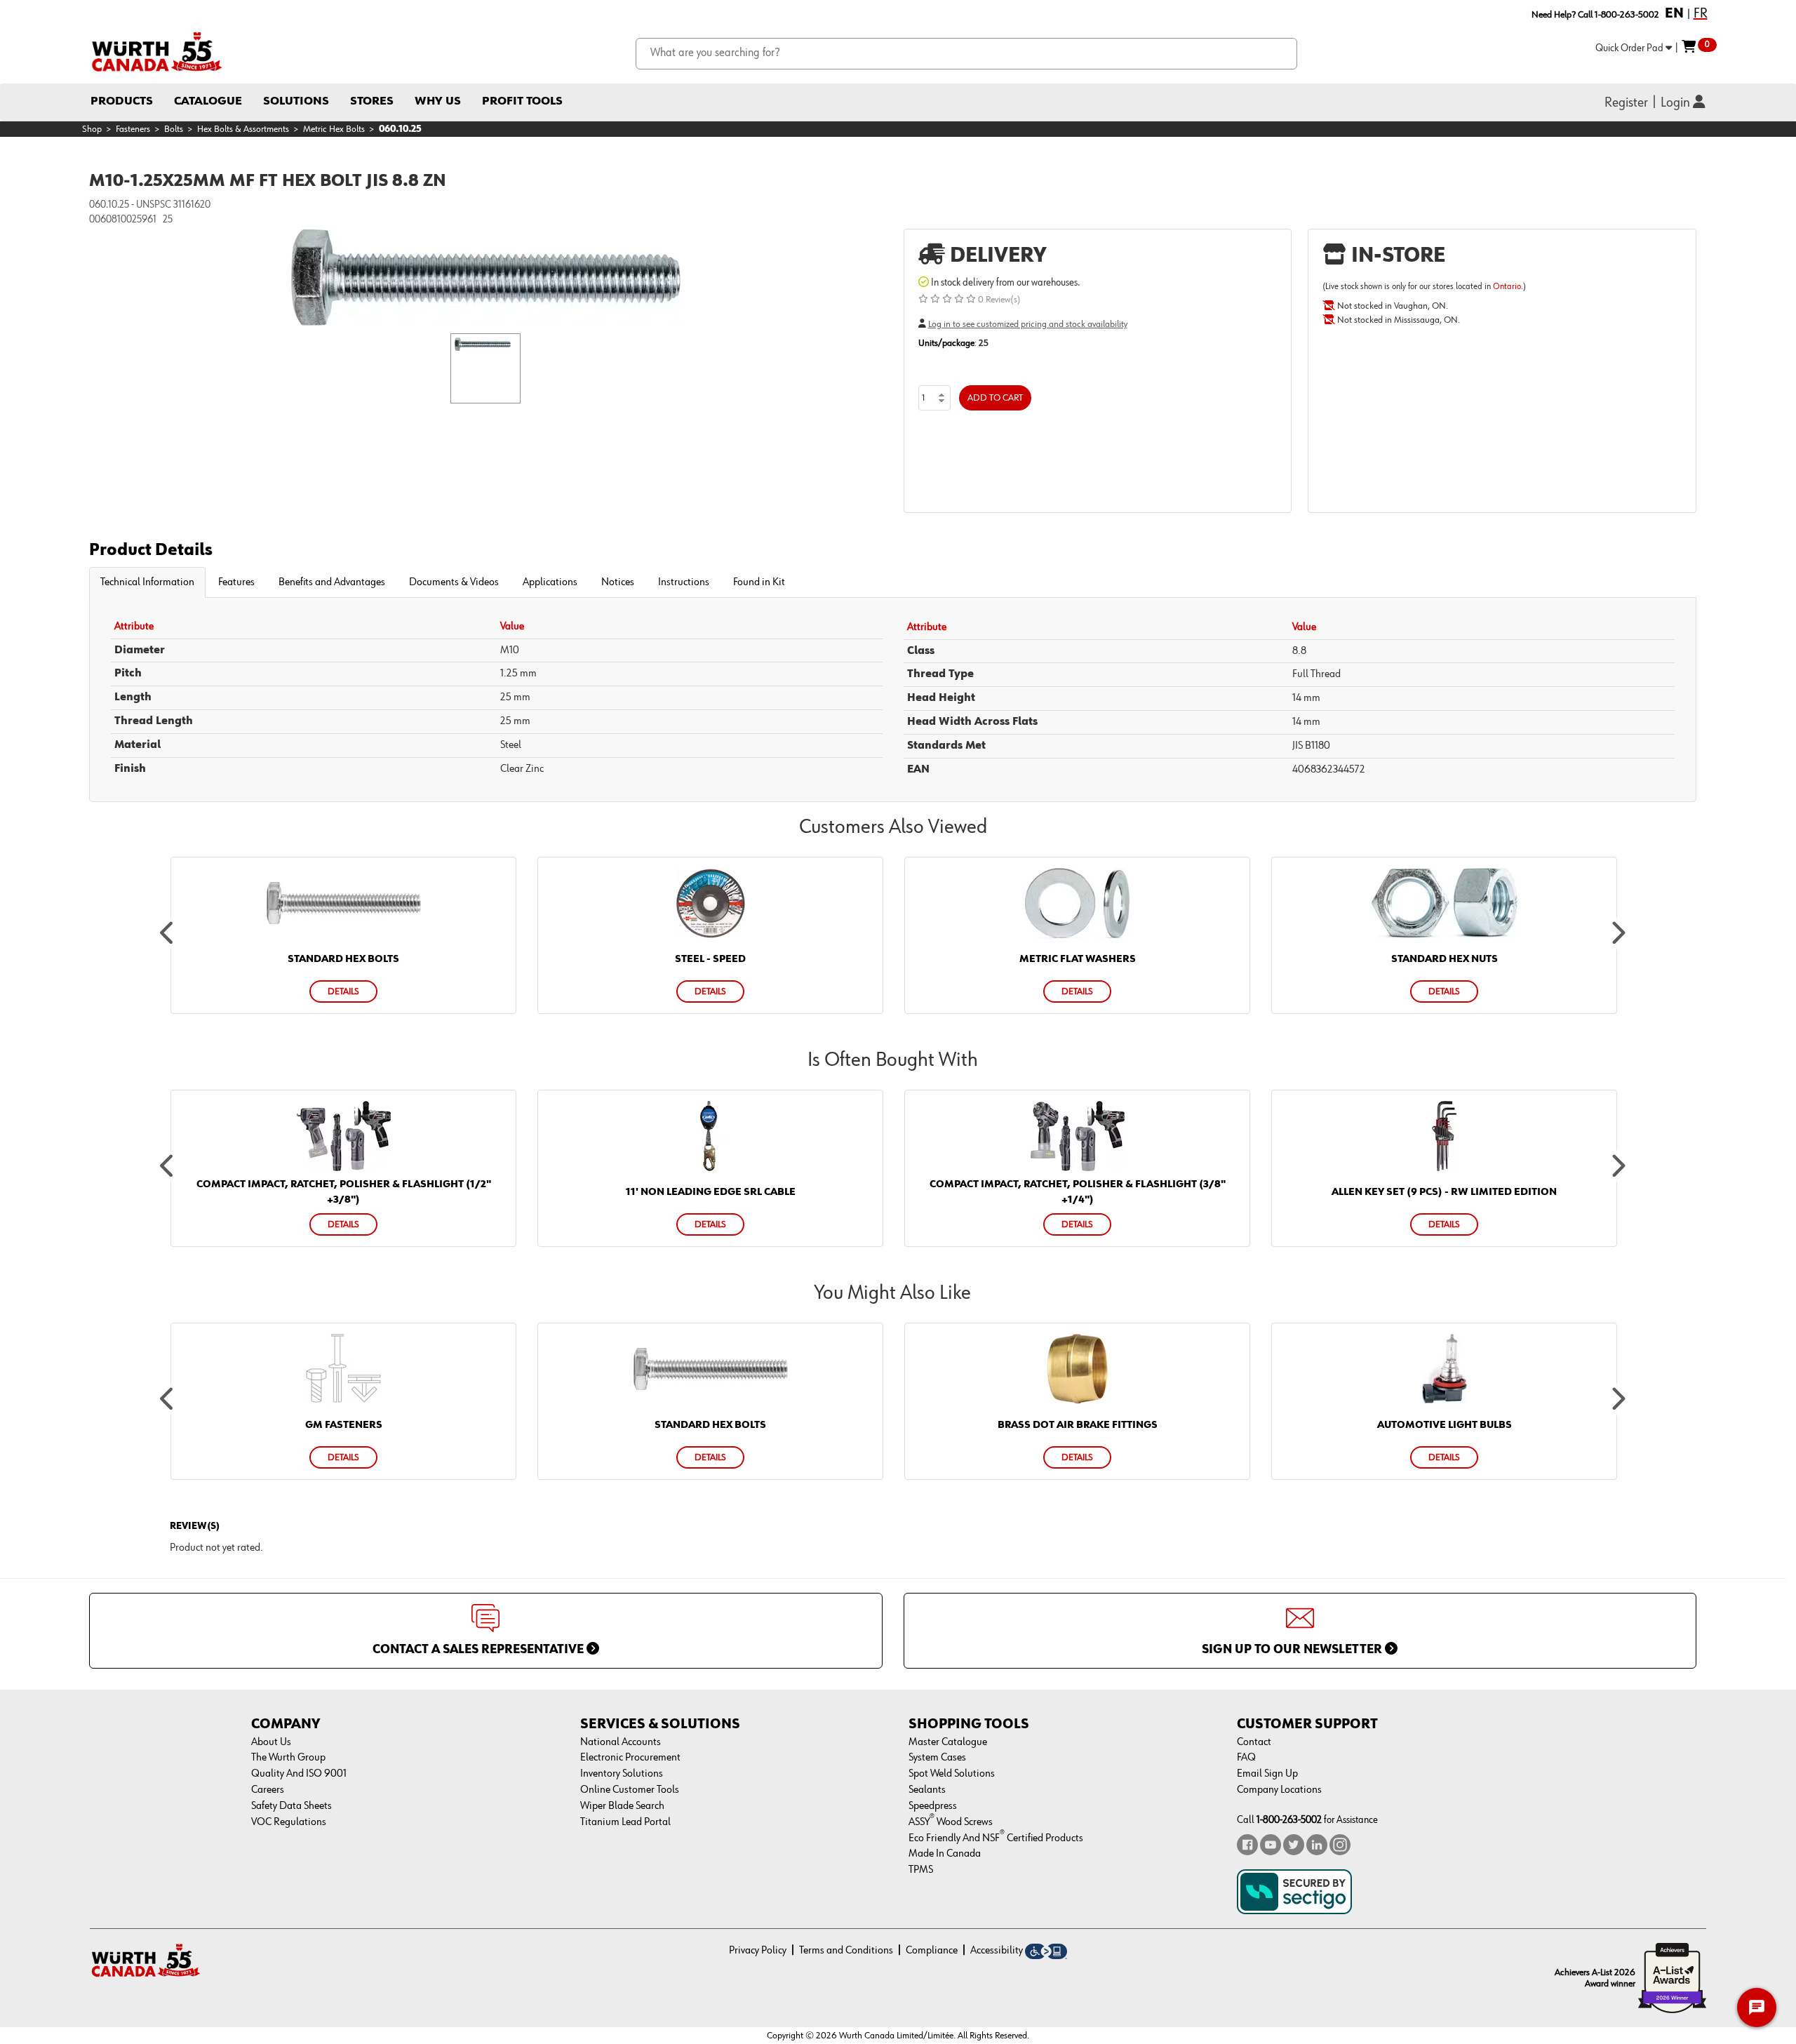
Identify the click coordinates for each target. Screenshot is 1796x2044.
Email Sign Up (1267, 1774)
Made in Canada (945, 1854)
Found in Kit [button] (759, 582)
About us (271, 1742)
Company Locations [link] (1279, 1790)
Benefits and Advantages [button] (332, 582)
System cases (937, 1758)
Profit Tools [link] (522, 101)
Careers (268, 1790)
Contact (1254, 1742)
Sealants (927, 1790)
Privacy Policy (758, 1951)
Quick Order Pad (1630, 48)
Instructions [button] (684, 582)
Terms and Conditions (846, 1951)
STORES (372, 101)
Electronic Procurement (630, 1758)
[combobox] (966, 54)
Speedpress (933, 1806)
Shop (92, 129)
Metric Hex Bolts (334, 129)
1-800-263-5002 (1289, 1820)
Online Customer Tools (630, 1790)
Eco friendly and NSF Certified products (996, 1838)
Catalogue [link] (208, 101)
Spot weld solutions (952, 1774)
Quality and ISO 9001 (299, 1774)
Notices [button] (618, 582)
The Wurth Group (288, 1758)
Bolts (174, 129)
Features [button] (236, 582)
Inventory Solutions (622, 1774)
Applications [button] (550, 582)
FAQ (1246, 1758)
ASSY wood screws (951, 1822)
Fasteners (133, 129)
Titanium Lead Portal (625, 1822)
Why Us (438, 101)
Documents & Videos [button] (454, 582)
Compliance (932, 1951)
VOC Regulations (289, 1822)
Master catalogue (948, 1742)
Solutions (296, 101)
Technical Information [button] (147, 582)
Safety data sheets (291, 1806)
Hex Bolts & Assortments (243, 129)
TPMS (921, 1870)
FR (1701, 13)
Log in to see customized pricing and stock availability (1028, 324)
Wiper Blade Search (622, 1806)
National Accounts (621, 1742)
